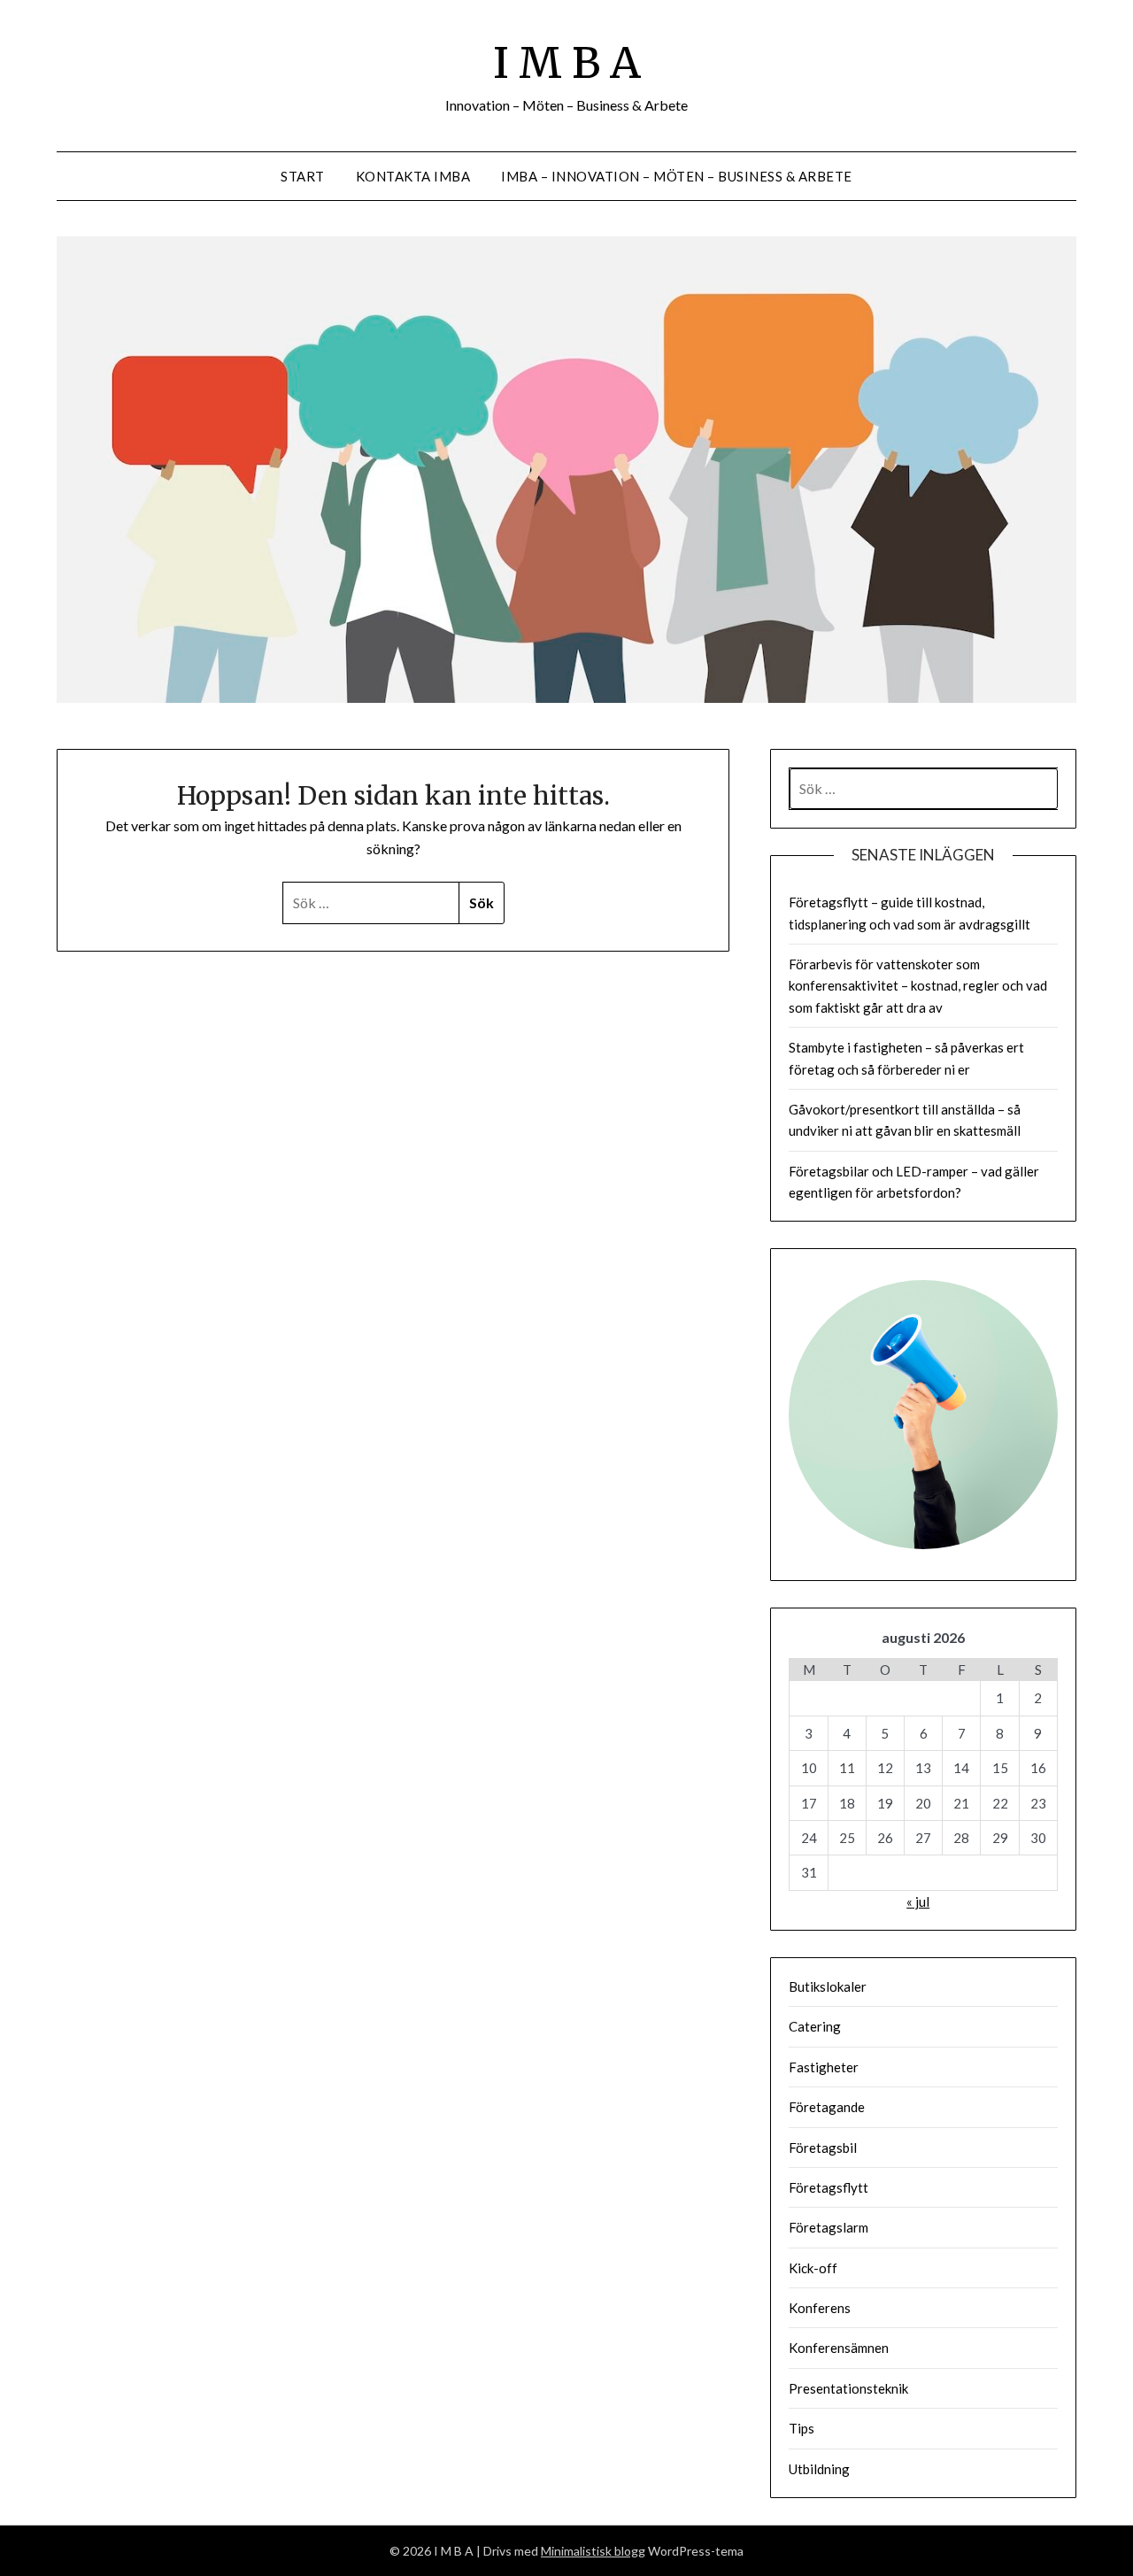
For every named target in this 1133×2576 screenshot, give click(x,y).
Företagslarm (829, 2227)
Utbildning (819, 2469)
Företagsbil (823, 2148)
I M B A (567, 63)
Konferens (820, 2308)
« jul (918, 1901)
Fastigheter (824, 2067)
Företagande (827, 2107)
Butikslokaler (828, 1986)
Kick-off (813, 2268)
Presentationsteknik (848, 2388)
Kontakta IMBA (413, 176)
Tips (802, 2428)
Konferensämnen (839, 2348)
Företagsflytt (829, 2187)
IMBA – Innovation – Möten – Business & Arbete (677, 176)
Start (303, 176)
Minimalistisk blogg (593, 2551)
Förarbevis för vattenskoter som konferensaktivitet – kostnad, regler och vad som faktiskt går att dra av (918, 986)
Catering (815, 2026)
